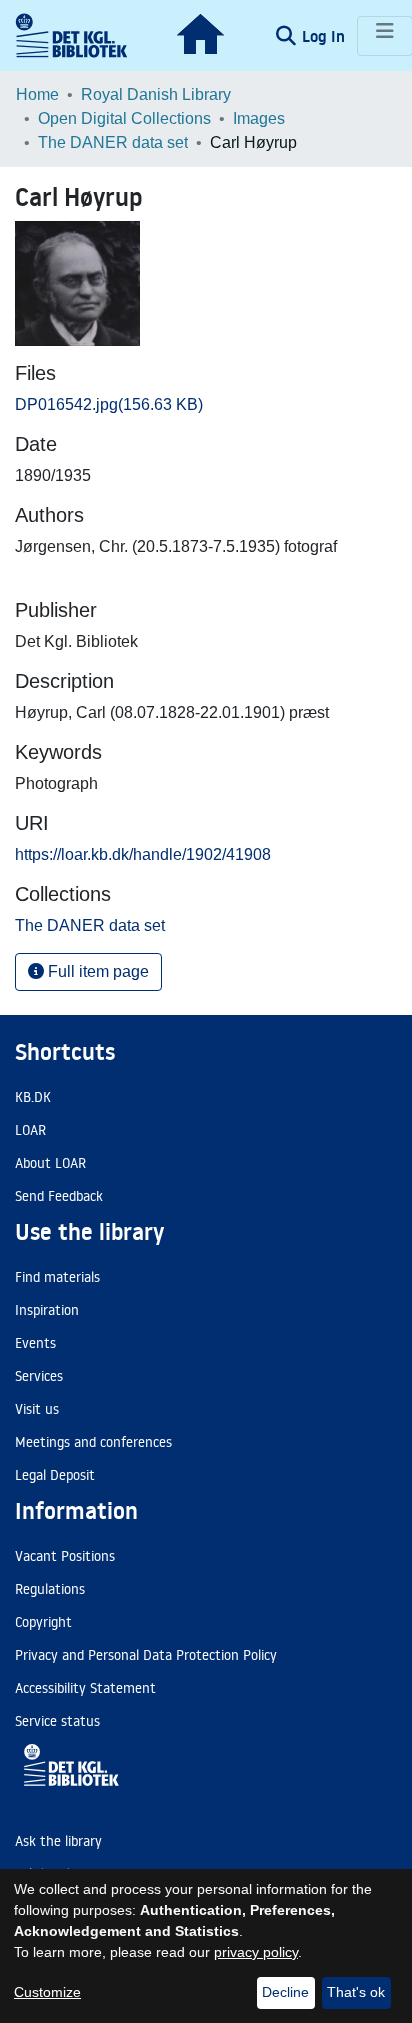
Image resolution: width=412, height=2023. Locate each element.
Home (37, 94)
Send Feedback (59, 1196)
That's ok (356, 1992)
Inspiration (47, 1310)
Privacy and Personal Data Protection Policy (146, 1655)
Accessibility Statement (85, 1688)
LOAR (30, 1130)
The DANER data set (113, 142)
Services (39, 1376)
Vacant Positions (65, 1556)
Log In (325, 36)
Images (259, 118)
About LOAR (50, 1163)
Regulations (50, 1589)
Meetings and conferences (93, 1442)
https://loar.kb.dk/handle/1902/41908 (143, 854)
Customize (47, 1992)
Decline (285, 1992)
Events (35, 1343)
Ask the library (58, 1841)
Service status (57, 1721)
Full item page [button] (96, 971)
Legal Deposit (55, 1475)
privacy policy (256, 1952)
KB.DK (33, 1097)
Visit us (37, 1409)
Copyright (43, 1622)
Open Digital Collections (124, 118)
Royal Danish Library (156, 94)
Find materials (57, 1277)
